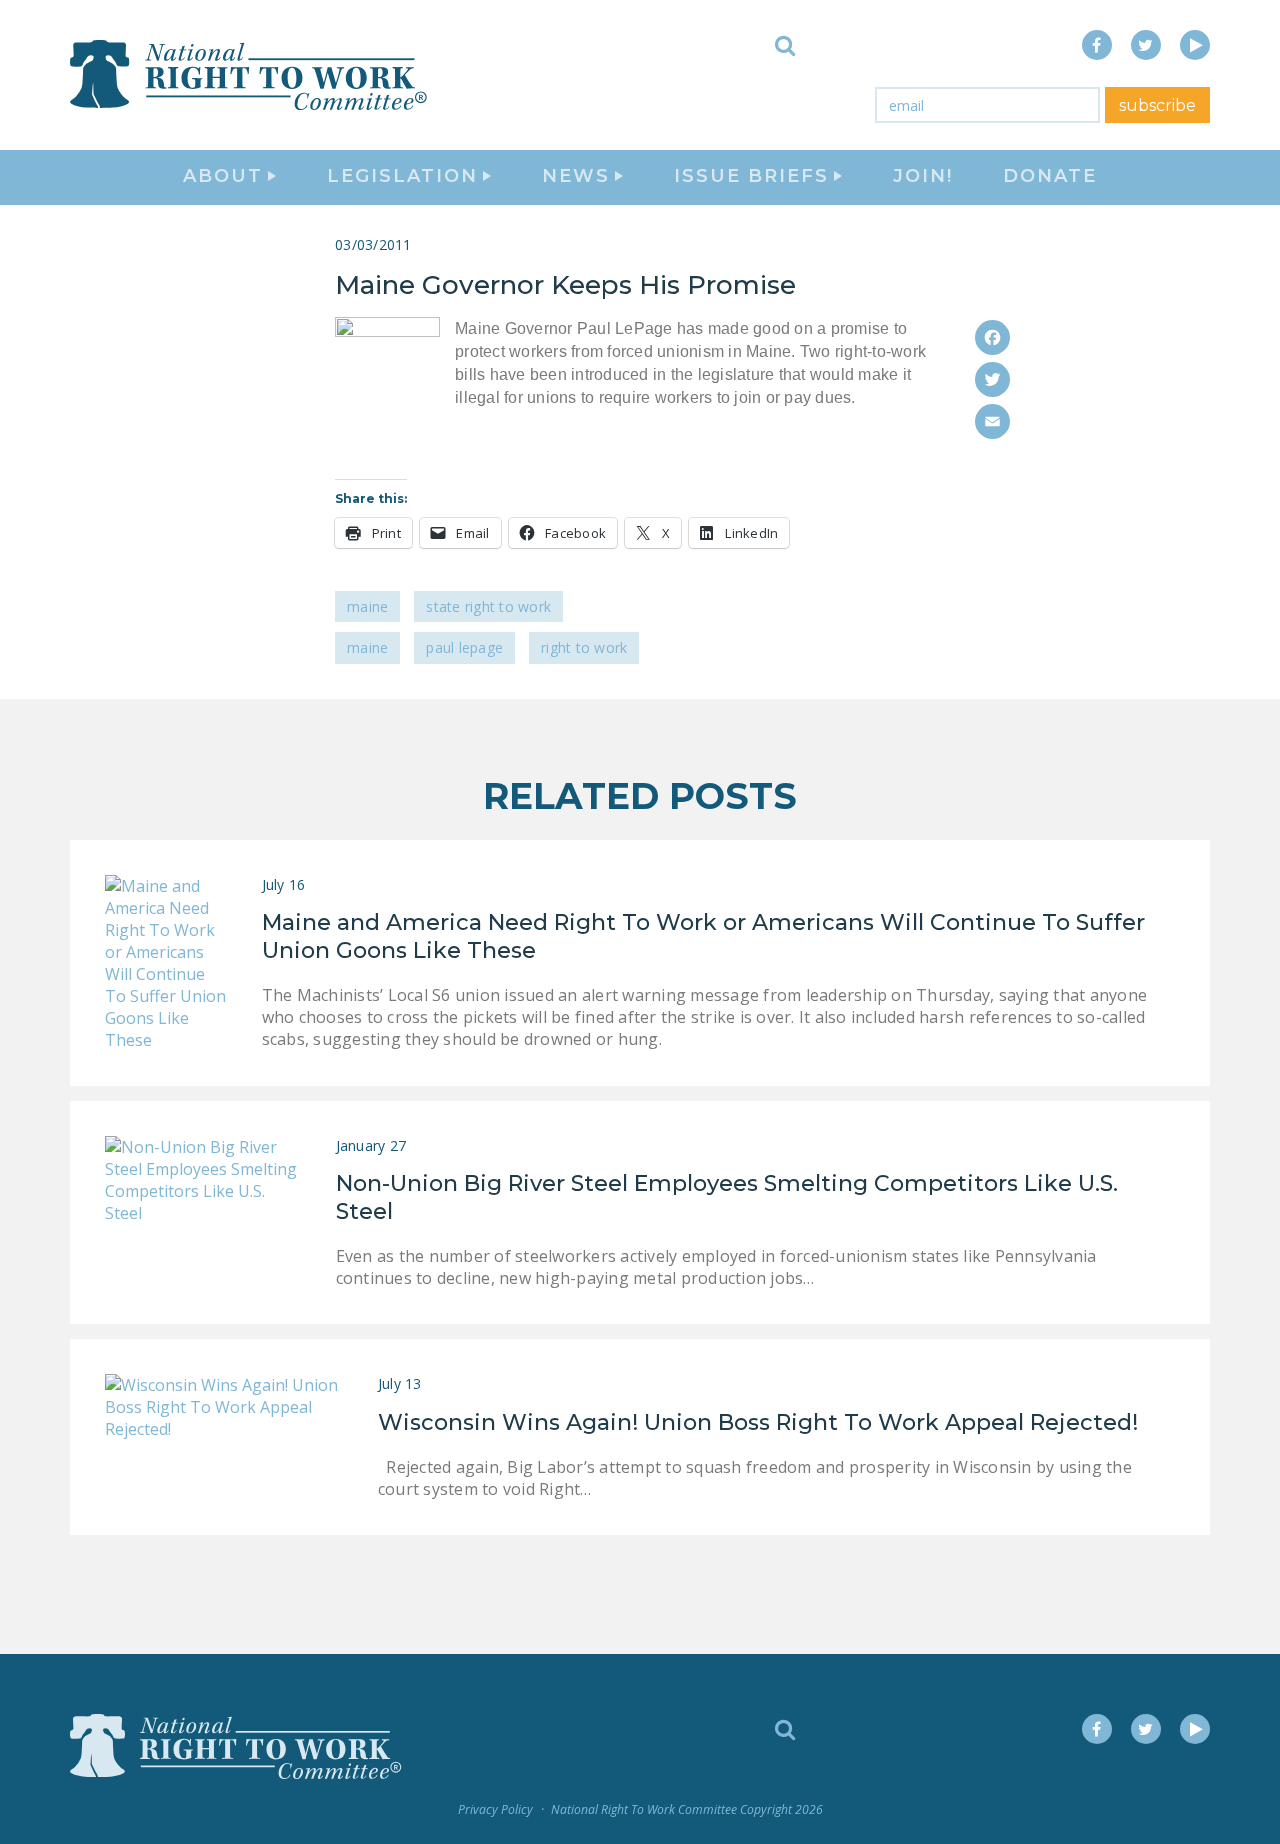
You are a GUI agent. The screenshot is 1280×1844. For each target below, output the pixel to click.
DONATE (1050, 176)
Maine (367, 606)
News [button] (576, 176)
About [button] (223, 176)
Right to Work (584, 647)
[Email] (992, 421)
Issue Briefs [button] (751, 176)
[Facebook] (992, 337)
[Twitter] (992, 379)
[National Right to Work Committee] (250, 75)
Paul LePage (464, 647)
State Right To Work (488, 606)
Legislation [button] (402, 176)
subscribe (1157, 105)
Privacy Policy (495, 1809)
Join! (923, 176)
